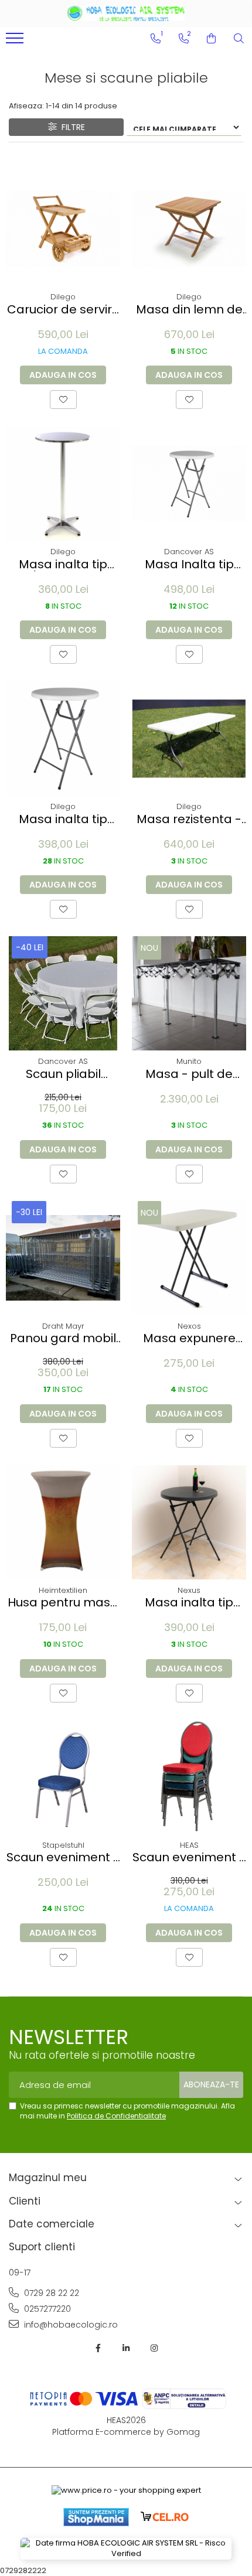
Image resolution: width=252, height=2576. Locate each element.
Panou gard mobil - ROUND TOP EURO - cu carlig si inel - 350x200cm (63, 1338)
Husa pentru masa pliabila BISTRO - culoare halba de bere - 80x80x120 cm (63, 1603)
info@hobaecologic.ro (70, 2325)
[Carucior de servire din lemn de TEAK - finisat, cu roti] (63, 229)
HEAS (189, 1845)
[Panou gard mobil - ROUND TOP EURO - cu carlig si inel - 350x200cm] (63, 1258)
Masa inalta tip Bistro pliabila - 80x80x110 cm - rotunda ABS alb (63, 819)
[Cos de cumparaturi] (211, 39)
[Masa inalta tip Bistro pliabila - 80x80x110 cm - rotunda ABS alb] (63, 738)
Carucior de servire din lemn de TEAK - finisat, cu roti (63, 310)
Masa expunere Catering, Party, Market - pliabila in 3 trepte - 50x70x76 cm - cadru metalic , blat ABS (189, 1338)
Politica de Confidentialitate (116, 2116)
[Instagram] (154, 2348)
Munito (189, 1061)
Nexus (189, 1590)
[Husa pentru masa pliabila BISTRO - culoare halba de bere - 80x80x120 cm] (63, 1522)
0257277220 (46, 2309)
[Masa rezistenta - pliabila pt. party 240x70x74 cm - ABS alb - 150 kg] (189, 738)
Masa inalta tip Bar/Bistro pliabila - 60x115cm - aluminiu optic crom (63, 564)
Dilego (63, 297)
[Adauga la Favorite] (63, 400)
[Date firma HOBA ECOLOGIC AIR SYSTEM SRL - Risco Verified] (126, 2549)
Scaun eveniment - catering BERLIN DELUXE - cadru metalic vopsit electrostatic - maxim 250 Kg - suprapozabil (189, 1857)
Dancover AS (189, 552)
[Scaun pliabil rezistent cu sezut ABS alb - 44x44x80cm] (63, 993)
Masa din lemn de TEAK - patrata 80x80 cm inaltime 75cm (189, 310)
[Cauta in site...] (239, 39)
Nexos (189, 1326)
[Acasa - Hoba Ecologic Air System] (126, 13)
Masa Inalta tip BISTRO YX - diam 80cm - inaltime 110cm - (189, 564)
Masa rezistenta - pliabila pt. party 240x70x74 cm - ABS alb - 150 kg (189, 819)
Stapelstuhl (63, 1845)
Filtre (71, 127)
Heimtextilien (63, 1590)
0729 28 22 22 (50, 2293)
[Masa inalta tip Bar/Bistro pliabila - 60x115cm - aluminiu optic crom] (63, 484)
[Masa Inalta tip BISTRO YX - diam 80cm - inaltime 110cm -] (189, 484)
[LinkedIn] (126, 2348)
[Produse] (16, 42)
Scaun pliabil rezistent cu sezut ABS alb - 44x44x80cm (63, 1074)
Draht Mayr (63, 1326)
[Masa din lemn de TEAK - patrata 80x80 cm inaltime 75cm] (189, 229)
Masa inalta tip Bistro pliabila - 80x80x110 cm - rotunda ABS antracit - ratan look (189, 1603)
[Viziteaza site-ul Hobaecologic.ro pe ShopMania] (96, 2517)
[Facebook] (98, 2348)
